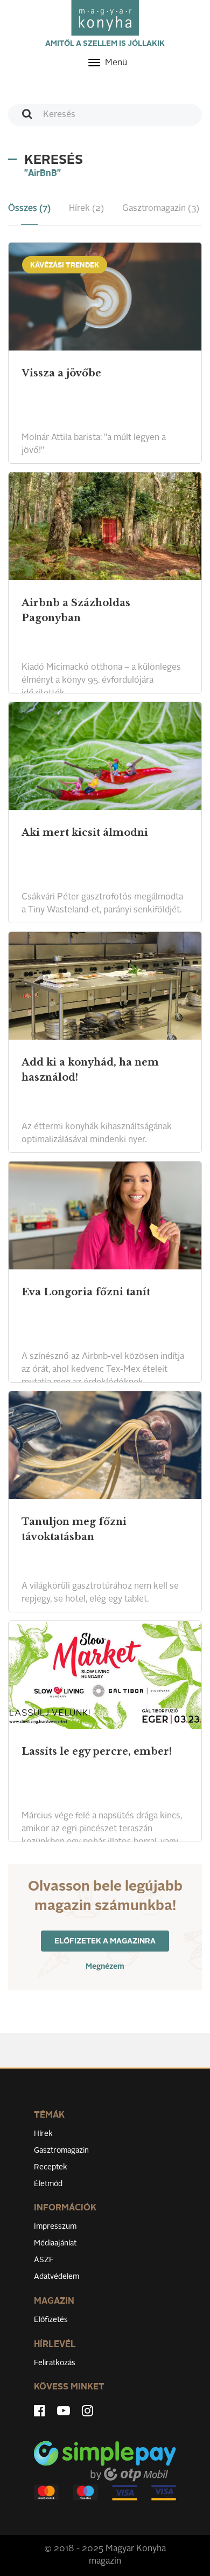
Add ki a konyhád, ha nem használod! (90, 1070)
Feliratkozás (55, 2363)
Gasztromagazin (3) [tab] (161, 209)
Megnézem (105, 1967)
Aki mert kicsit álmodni (85, 833)
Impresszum (55, 2227)
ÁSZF (44, 2260)
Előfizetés (51, 2320)
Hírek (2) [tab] (86, 209)
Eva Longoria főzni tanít (86, 1292)
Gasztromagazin (61, 2151)
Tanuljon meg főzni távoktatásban (74, 1529)
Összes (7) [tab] (29, 209)
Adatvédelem (57, 2277)
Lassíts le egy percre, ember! (97, 1751)
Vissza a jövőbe (61, 373)
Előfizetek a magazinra (105, 1941)
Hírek (43, 2134)
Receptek (51, 2167)
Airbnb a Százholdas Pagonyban (76, 610)
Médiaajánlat (55, 2243)
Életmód (48, 2184)
